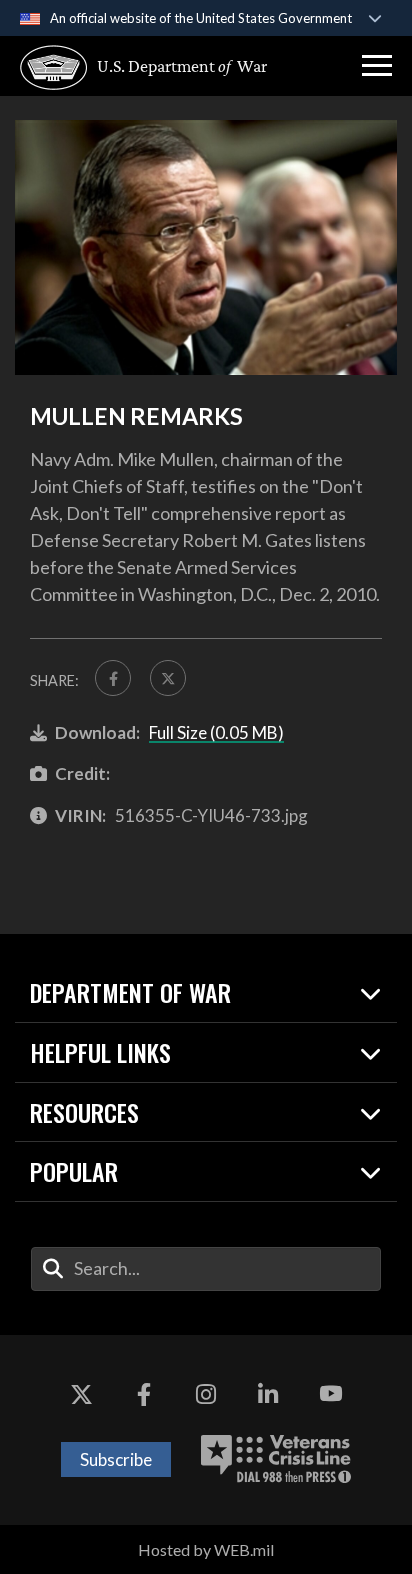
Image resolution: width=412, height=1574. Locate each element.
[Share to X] (168, 678)
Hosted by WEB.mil (206, 1549)
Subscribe (116, 1459)
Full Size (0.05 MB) (216, 732)
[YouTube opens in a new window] (331, 1395)
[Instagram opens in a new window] (206, 1395)
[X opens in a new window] (81, 1395)
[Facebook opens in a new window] (144, 1395)
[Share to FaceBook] (113, 678)
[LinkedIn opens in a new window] (268, 1395)
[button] (377, 66)
